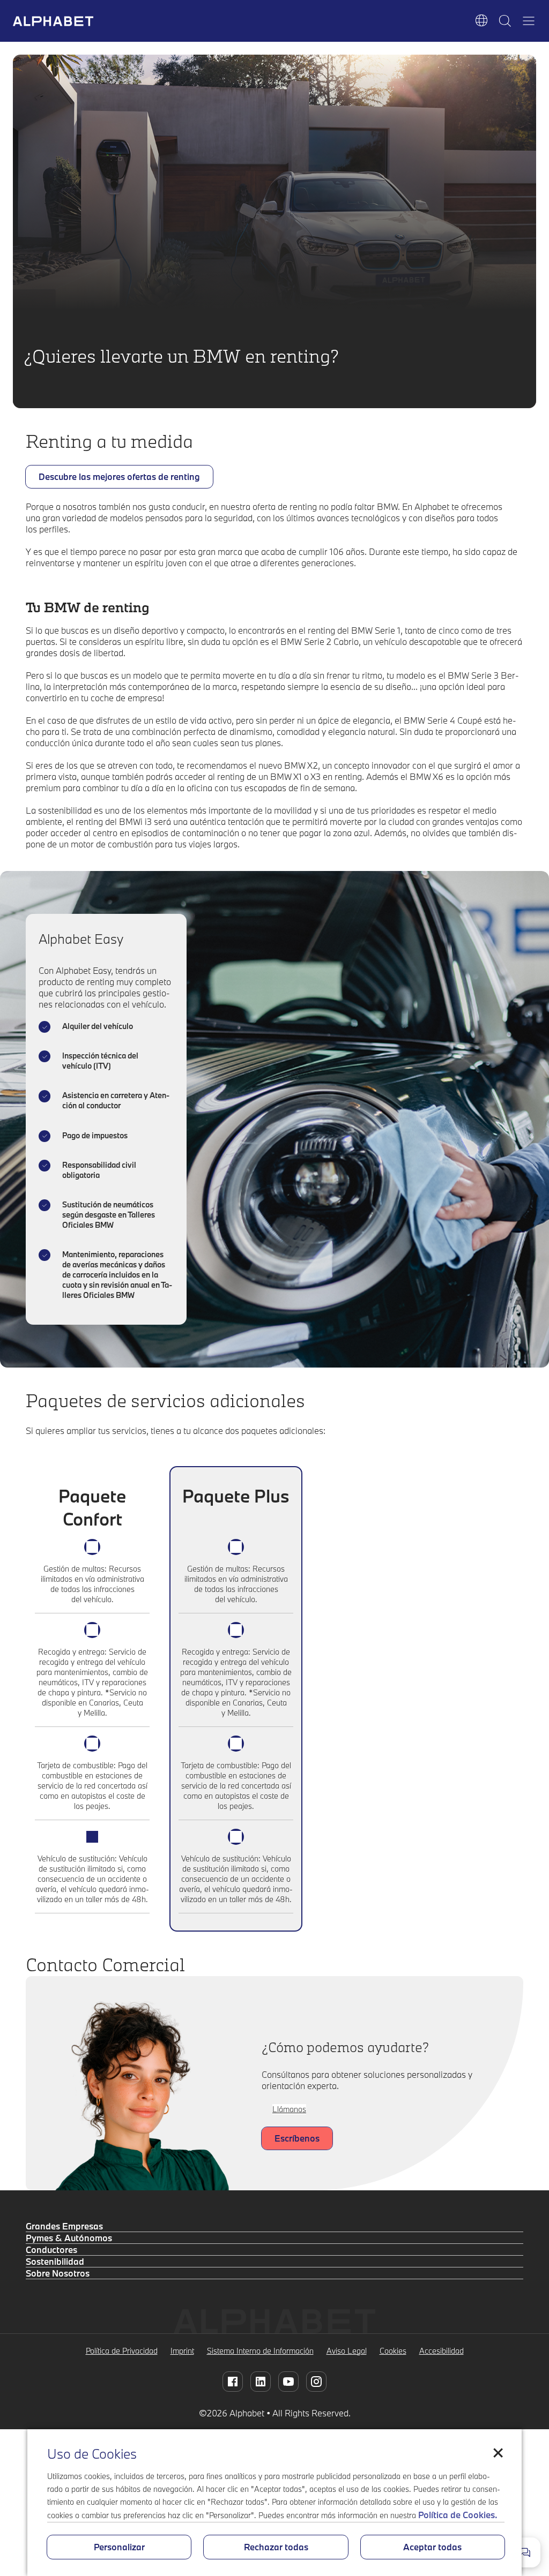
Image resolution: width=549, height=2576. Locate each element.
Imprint (182, 2351)
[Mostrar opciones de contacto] (525, 2552)
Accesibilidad (442, 2351)
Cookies (393, 2351)
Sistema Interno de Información (260, 2351)
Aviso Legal (347, 2351)
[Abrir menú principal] (529, 21)
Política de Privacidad (122, 2351)
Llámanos (289, 2109)
